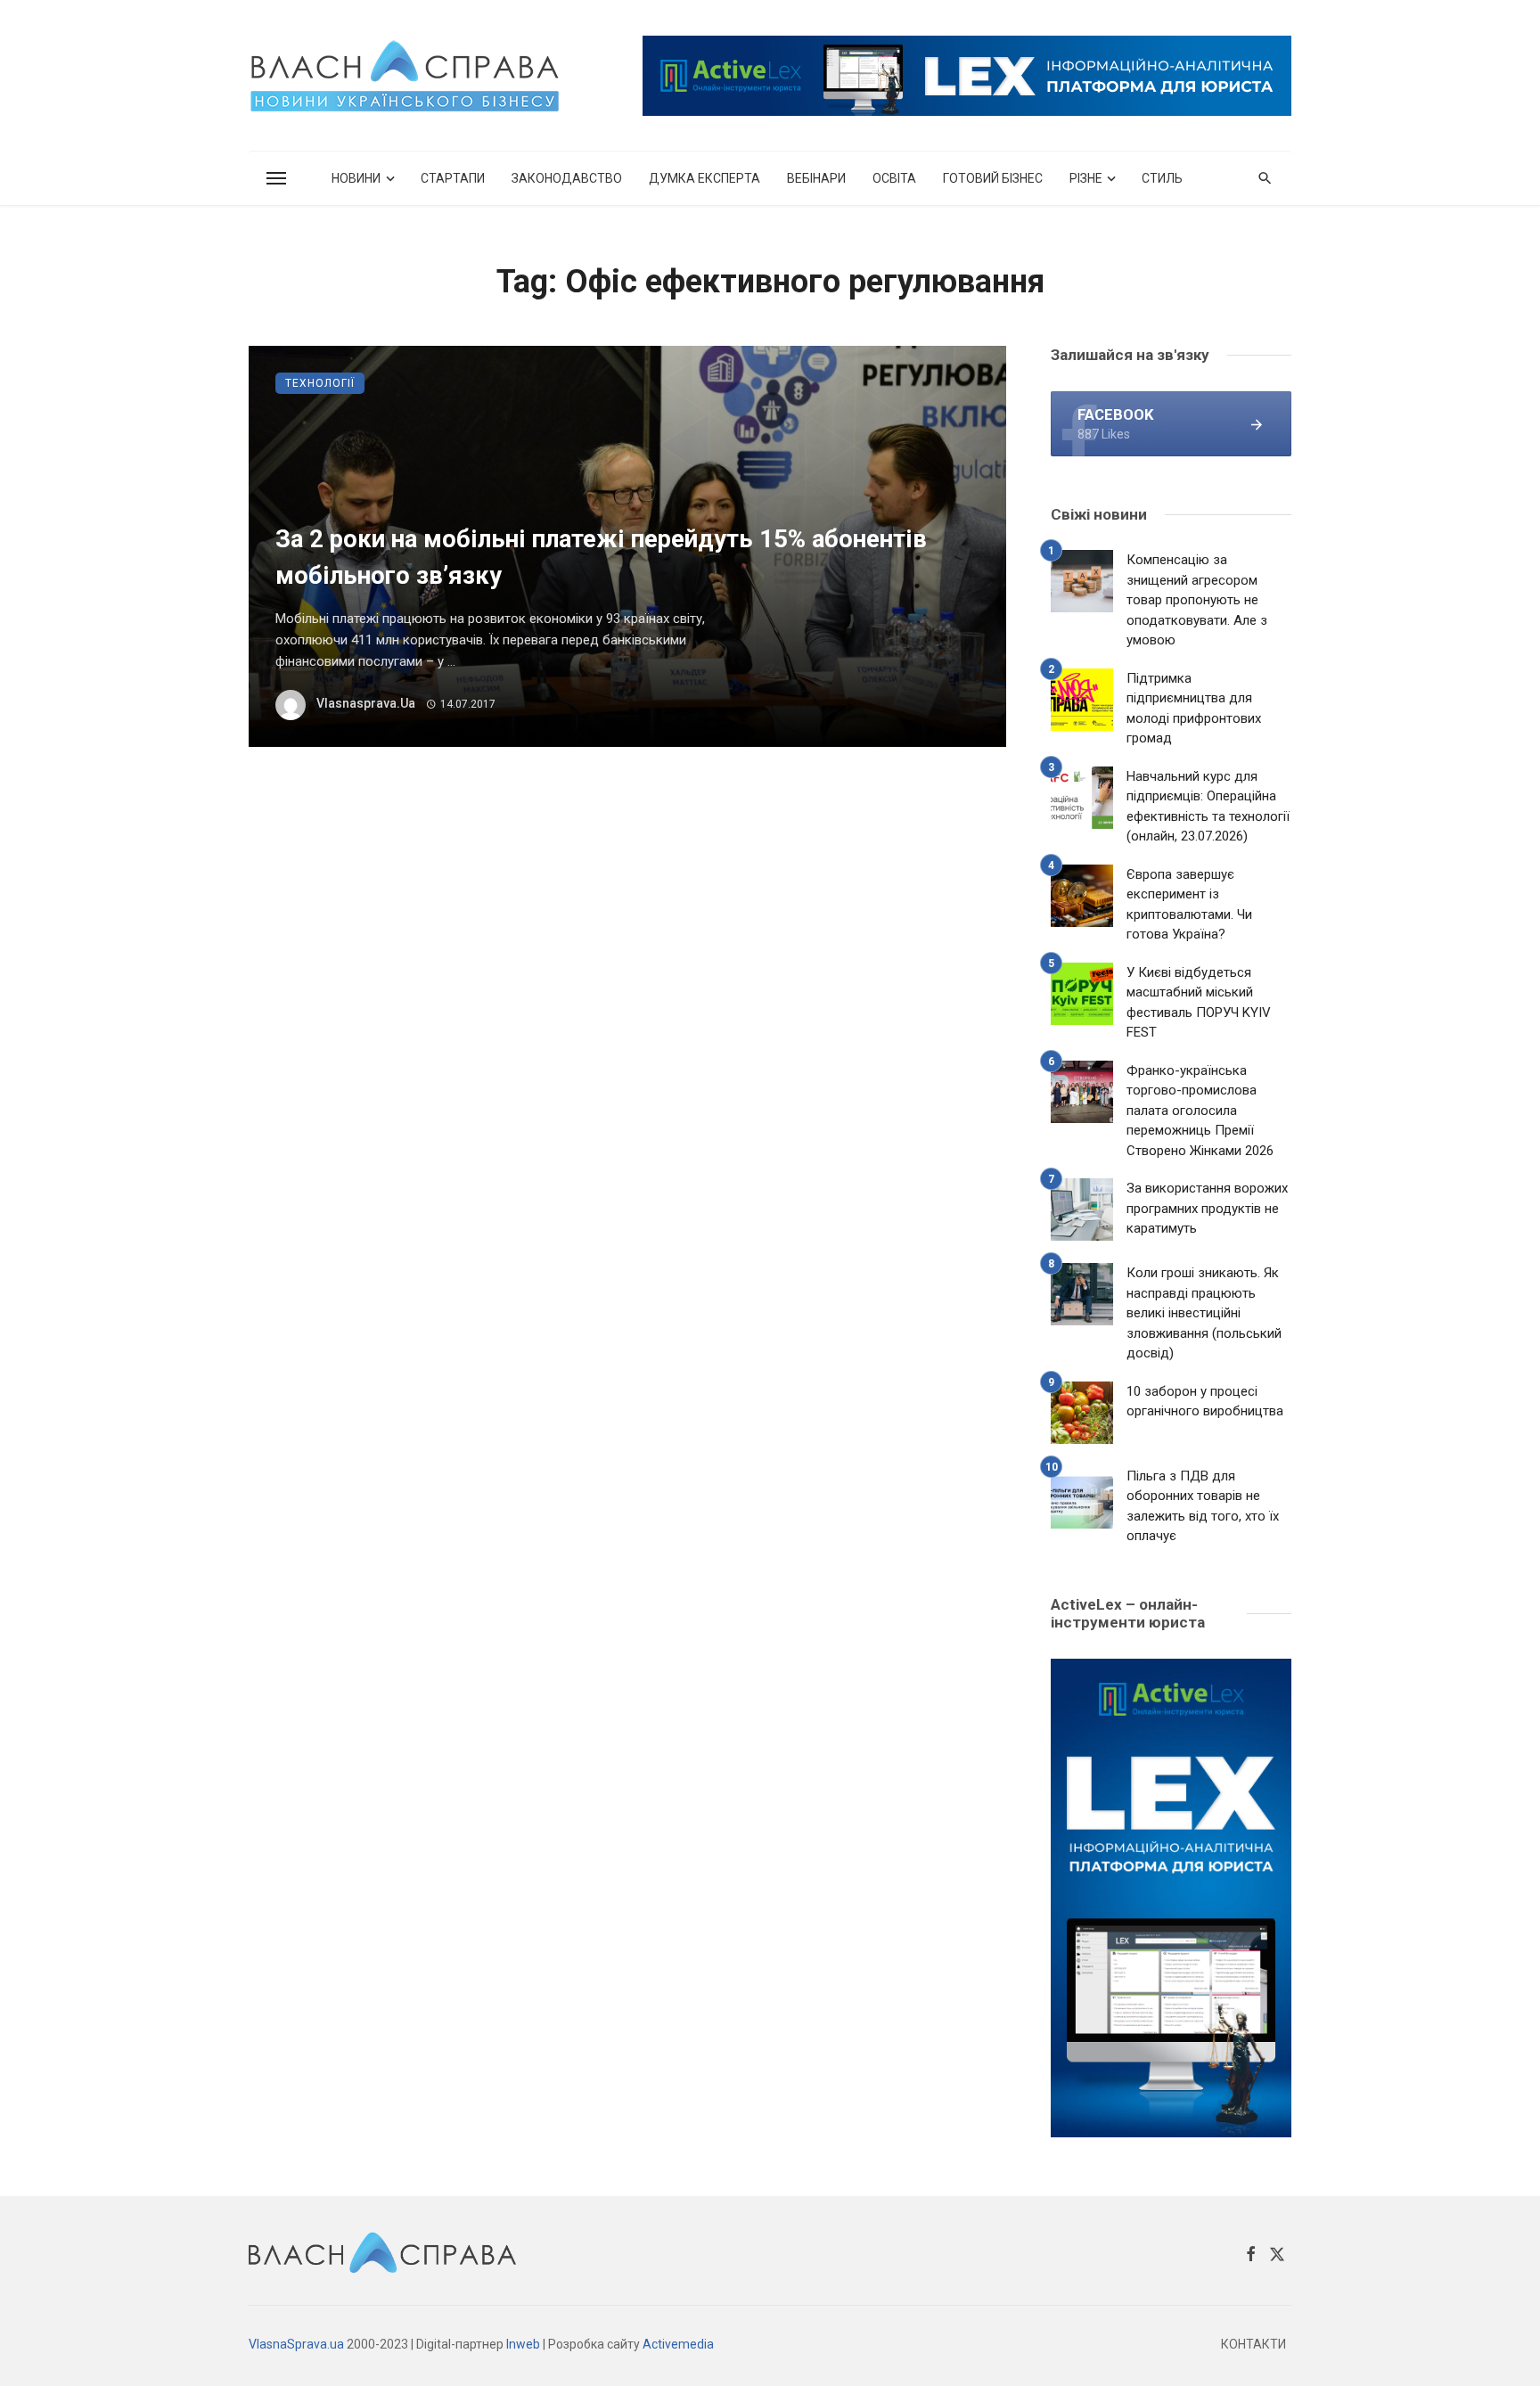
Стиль (1162, 178)
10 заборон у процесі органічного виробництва (1205, 1402)
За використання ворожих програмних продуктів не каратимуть (1207, 1208)
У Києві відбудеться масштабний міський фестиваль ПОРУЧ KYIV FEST (1199, 1003)
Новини (356, 178)
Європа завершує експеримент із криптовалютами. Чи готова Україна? (1189, 905)
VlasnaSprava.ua (296, 2344)
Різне (1086, 178)
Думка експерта (704, 178)
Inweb (523, 2344)
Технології (320, 383)
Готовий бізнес (993, 178)
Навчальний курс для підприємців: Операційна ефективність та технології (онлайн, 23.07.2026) (1208, 807)
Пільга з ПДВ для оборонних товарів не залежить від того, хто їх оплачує (1203, 1506)
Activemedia (678, 2344)
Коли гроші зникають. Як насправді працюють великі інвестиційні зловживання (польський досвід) (1204, 1313)
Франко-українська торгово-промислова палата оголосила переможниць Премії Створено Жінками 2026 (1200, 1111)
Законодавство (567, 178)
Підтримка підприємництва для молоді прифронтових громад (1194, 709)
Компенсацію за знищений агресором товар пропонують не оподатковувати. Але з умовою (1197, 600)
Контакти (1253, 2344)
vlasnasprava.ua (366, 703)
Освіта (894, 178)
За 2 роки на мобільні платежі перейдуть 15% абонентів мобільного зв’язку (601, 558)
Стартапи (453, 178)
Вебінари (816, 178)
